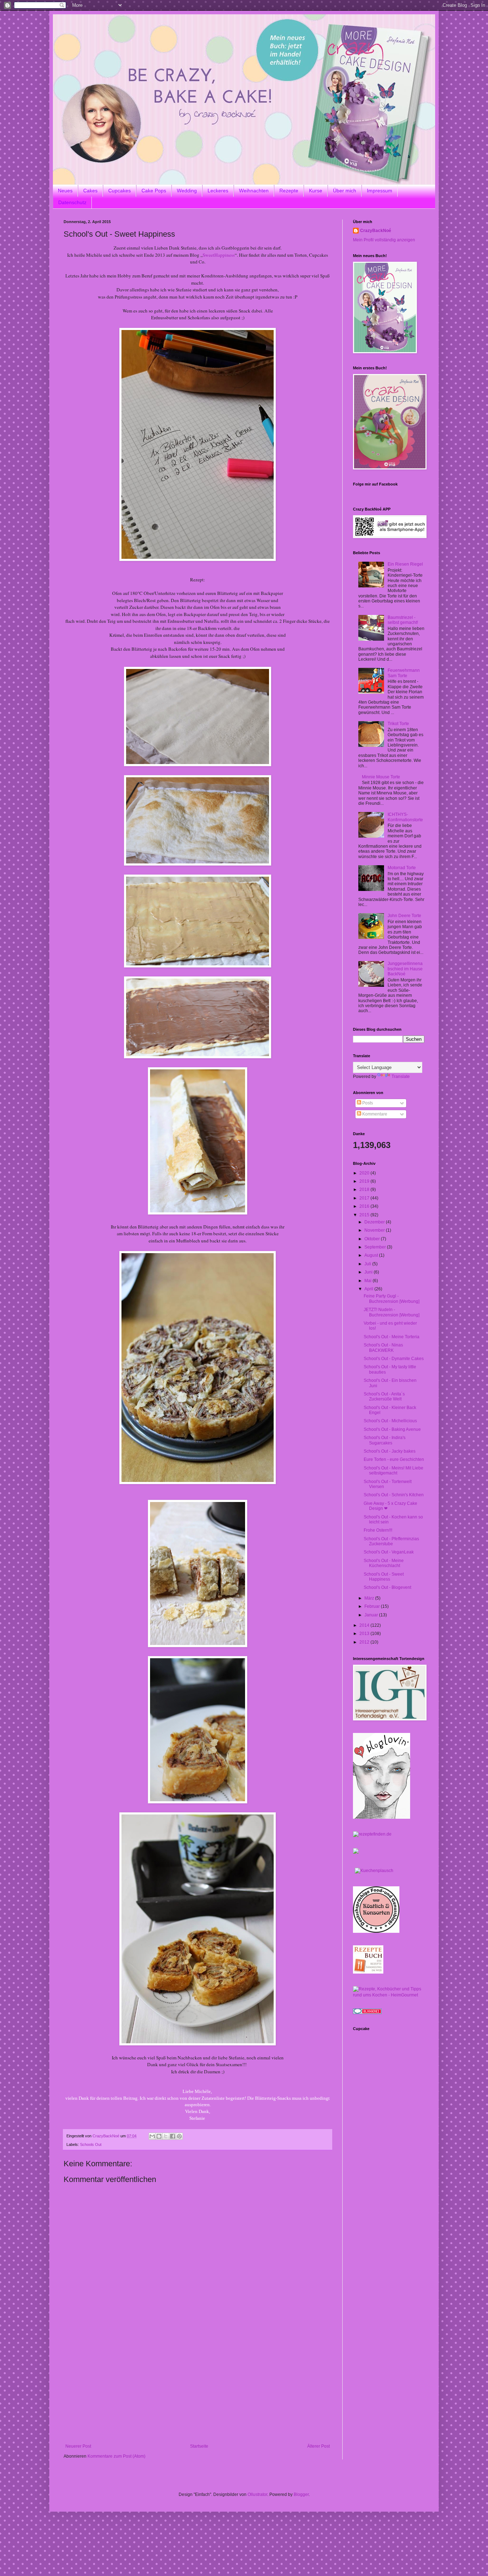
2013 (365, 1634)
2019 (365, 1181)
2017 (365, 1198)
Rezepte (289, 191)
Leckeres (218, 191)
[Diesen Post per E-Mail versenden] (152, 2136)
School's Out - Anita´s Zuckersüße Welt (384, 1397)
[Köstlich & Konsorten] (376, 1931)
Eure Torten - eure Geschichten (394, 1459)
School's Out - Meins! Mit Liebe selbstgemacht (394, 1471)
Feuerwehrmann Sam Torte (404, 673)
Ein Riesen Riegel (405, 564)
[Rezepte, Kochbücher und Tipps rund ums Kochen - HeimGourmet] (389, 1995)
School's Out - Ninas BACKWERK (383, 1348)
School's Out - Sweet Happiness (384, 1577)
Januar (372, 1615)
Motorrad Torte (402, 868)
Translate (401, 1077)
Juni (369, 1272)
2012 (365, 1642)
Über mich (345, 191)
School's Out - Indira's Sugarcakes (385, 1440)
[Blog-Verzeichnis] (367, 2013)
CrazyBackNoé (376, 231)
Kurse (316, 191)
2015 (365, 1215)
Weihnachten (254, 191)
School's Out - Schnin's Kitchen (394, 1495)
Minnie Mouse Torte (381, 777)
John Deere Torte (404, 916)
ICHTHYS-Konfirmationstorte (405, 817)
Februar (373, 1606)
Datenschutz (72, 202)
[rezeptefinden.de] (372, 1834)
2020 (365, 1173)
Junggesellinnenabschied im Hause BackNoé (405, 969)
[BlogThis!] (159, 2136)
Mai (369, 1281)
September (376, 1247)
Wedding (187, 191)
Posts (367, 1103)
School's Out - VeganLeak (389, 1552)
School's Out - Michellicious (390, 1421)
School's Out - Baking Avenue (392, 1429)
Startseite (199, 2446)
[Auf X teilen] (166, 2136)
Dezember (375, 1222)
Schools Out (91, 2144)
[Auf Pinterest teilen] (179, 2136)
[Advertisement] (198, 2390)
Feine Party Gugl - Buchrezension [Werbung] (392, 1299)
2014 (365, 1625)
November (375, 1230)
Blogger (301, 2494)
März (370, 1598)
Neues (65, 191)
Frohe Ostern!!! (378, 1530)
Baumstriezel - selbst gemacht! (403, 620)
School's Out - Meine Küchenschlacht (384, 1563)
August (372, 1255)
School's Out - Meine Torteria (392, 1337)
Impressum (380, 191)
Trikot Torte (398, 724)
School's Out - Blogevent (387, 1587)
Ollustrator (257, 2494)
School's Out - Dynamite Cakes (394, 1359)
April (369, 1289)
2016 (365, 1206)
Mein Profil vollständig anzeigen (384, 240)
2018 (365, 1190)
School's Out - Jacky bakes (390, 1451)
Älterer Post (318, 2446)
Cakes (90, 191)
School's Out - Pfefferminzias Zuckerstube (391, 1541)
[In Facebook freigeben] (173, 2136)
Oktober (373, 1239)
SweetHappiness (219, 255)
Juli (368, 1264)
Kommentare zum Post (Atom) (116, 2456)
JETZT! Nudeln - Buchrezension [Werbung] (392, 1312)
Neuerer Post (78, 2446)
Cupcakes (119, 191)
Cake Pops (154, 191)
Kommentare (374, 1114)
